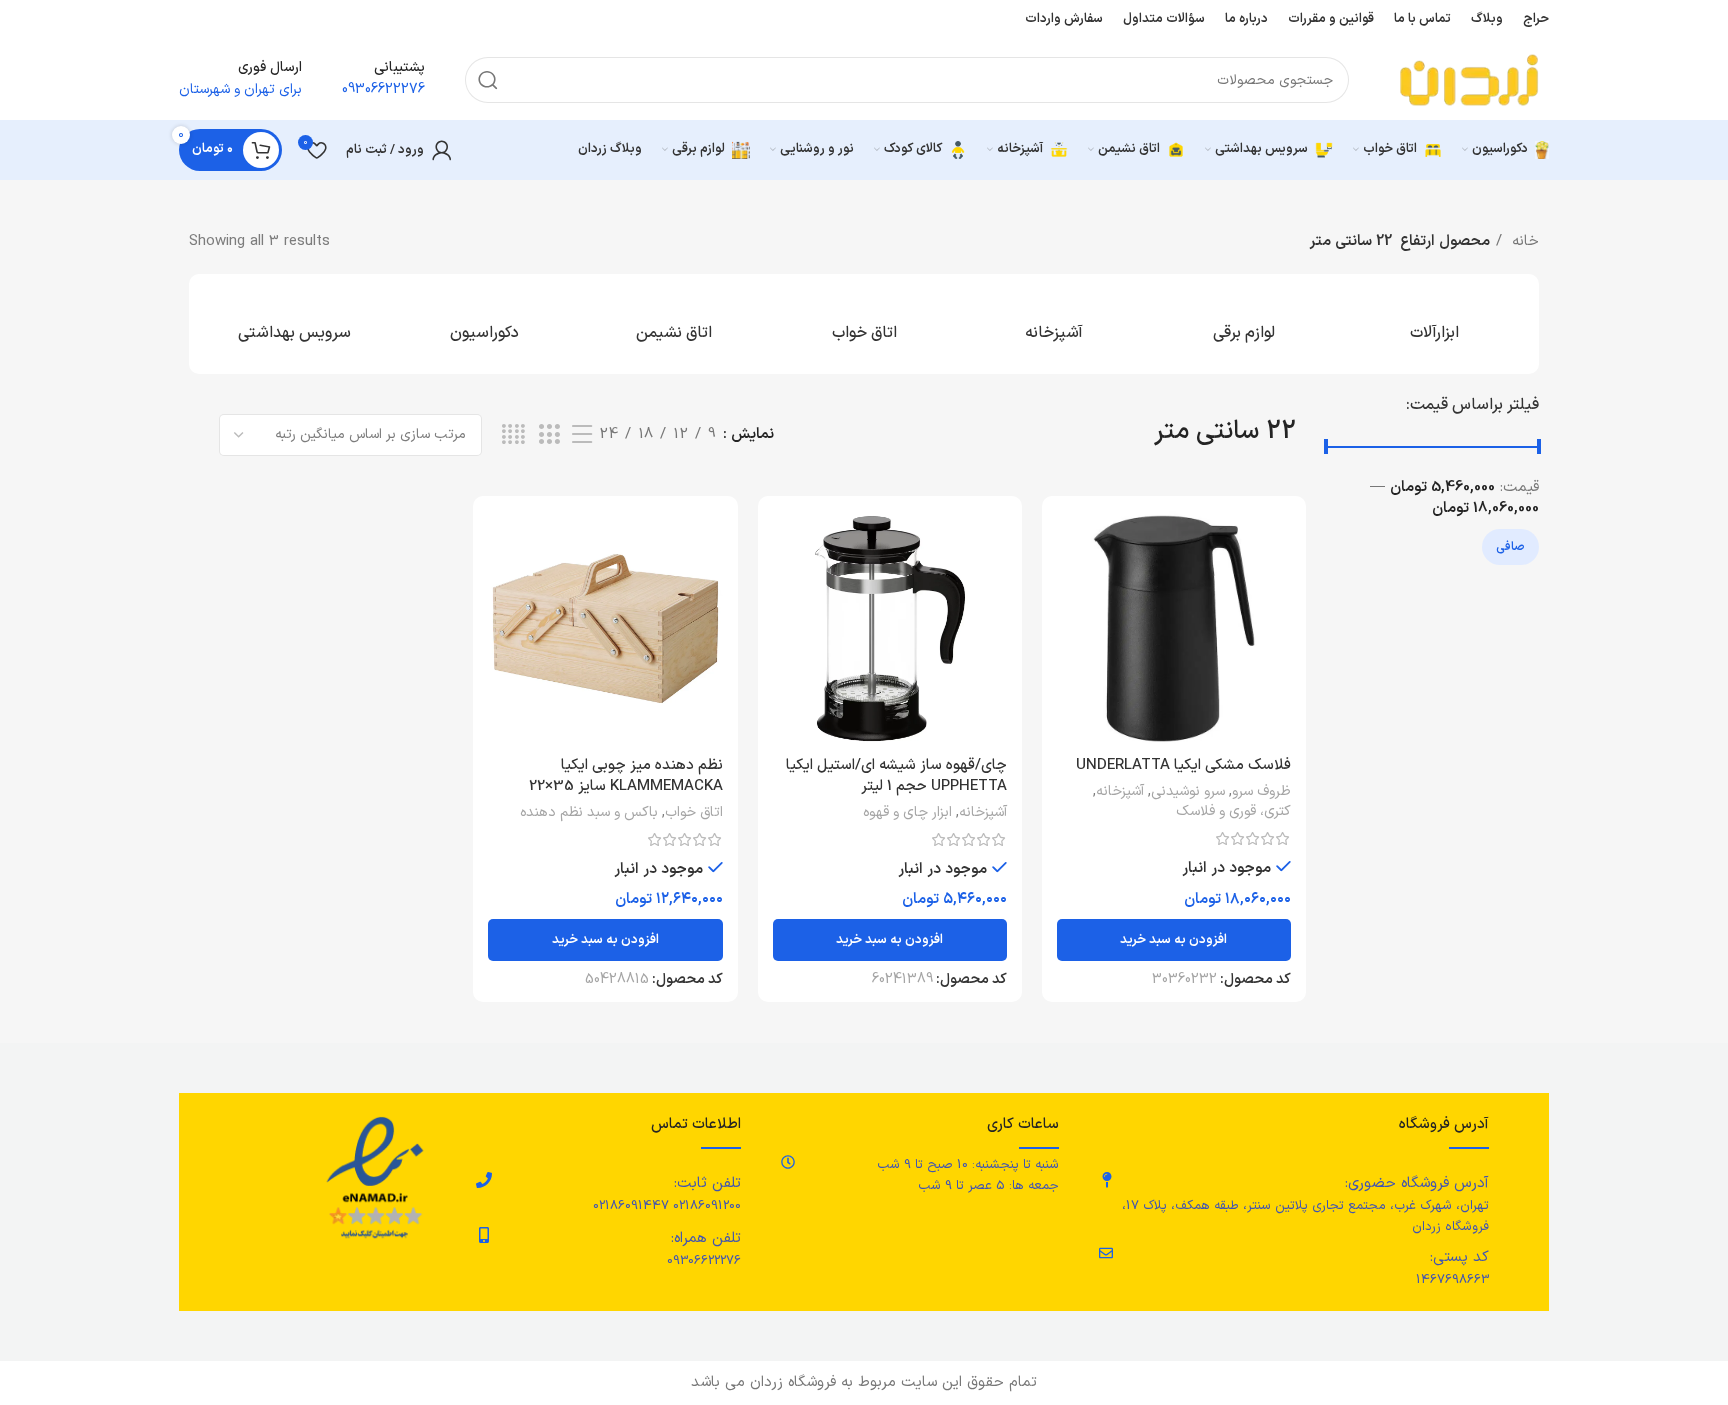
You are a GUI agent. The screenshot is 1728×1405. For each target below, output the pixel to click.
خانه (1523, 241)
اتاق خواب (694, 813)
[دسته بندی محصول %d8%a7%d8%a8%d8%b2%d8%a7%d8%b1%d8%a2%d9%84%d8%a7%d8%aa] (1434, 324)
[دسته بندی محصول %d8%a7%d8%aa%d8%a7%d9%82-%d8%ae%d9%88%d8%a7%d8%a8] (864, 324)
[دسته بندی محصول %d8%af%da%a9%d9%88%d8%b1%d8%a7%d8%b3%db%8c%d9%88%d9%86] (484, 324)
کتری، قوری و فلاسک (1233, 812)
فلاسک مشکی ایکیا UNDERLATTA (1183, 765)
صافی (1510, 547)
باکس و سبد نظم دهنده (589, 813)
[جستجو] (488, 80)
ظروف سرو (1261, 792)
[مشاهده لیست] (582, 435)
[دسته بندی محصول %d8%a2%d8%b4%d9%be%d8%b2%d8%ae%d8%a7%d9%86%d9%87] (1054, 324)
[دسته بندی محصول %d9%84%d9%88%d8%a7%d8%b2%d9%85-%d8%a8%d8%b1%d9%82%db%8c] (1244, 324)
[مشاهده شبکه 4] (513, 435)
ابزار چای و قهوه (907, 813)
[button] (1174, 940)
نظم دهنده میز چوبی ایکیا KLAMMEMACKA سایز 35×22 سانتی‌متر (626, 786)
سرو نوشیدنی (1188, 792)
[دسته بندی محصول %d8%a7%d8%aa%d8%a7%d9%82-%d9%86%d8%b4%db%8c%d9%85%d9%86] (674, 324)
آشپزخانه (1120, 792)
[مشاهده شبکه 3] (549, 435)
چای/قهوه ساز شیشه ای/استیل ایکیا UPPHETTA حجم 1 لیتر (896, 776)
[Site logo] (1469, 79)
